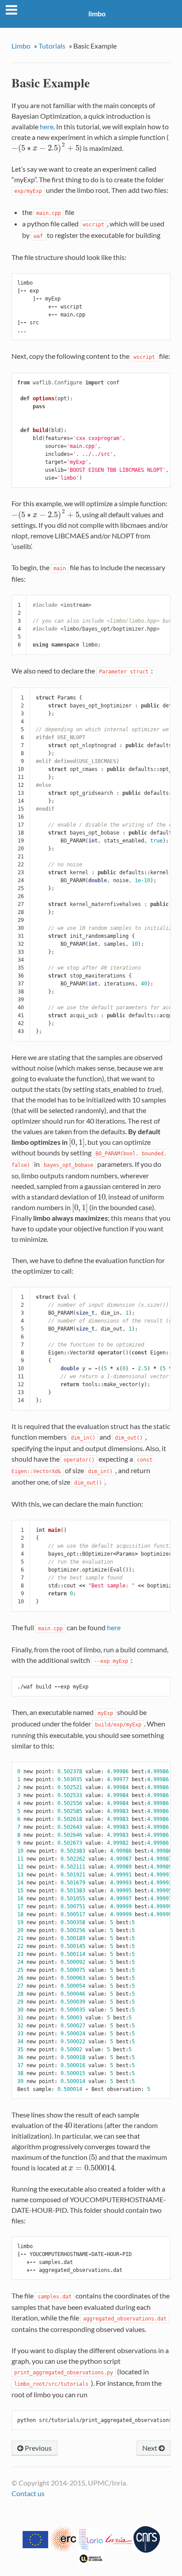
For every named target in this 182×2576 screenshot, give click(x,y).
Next (150, 2448)
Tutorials (52, 46)
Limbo (21, 46)
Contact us (28, 2493)
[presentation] (45, 148)
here (114, 1627)
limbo (97, 13)
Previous (38, 2448)
